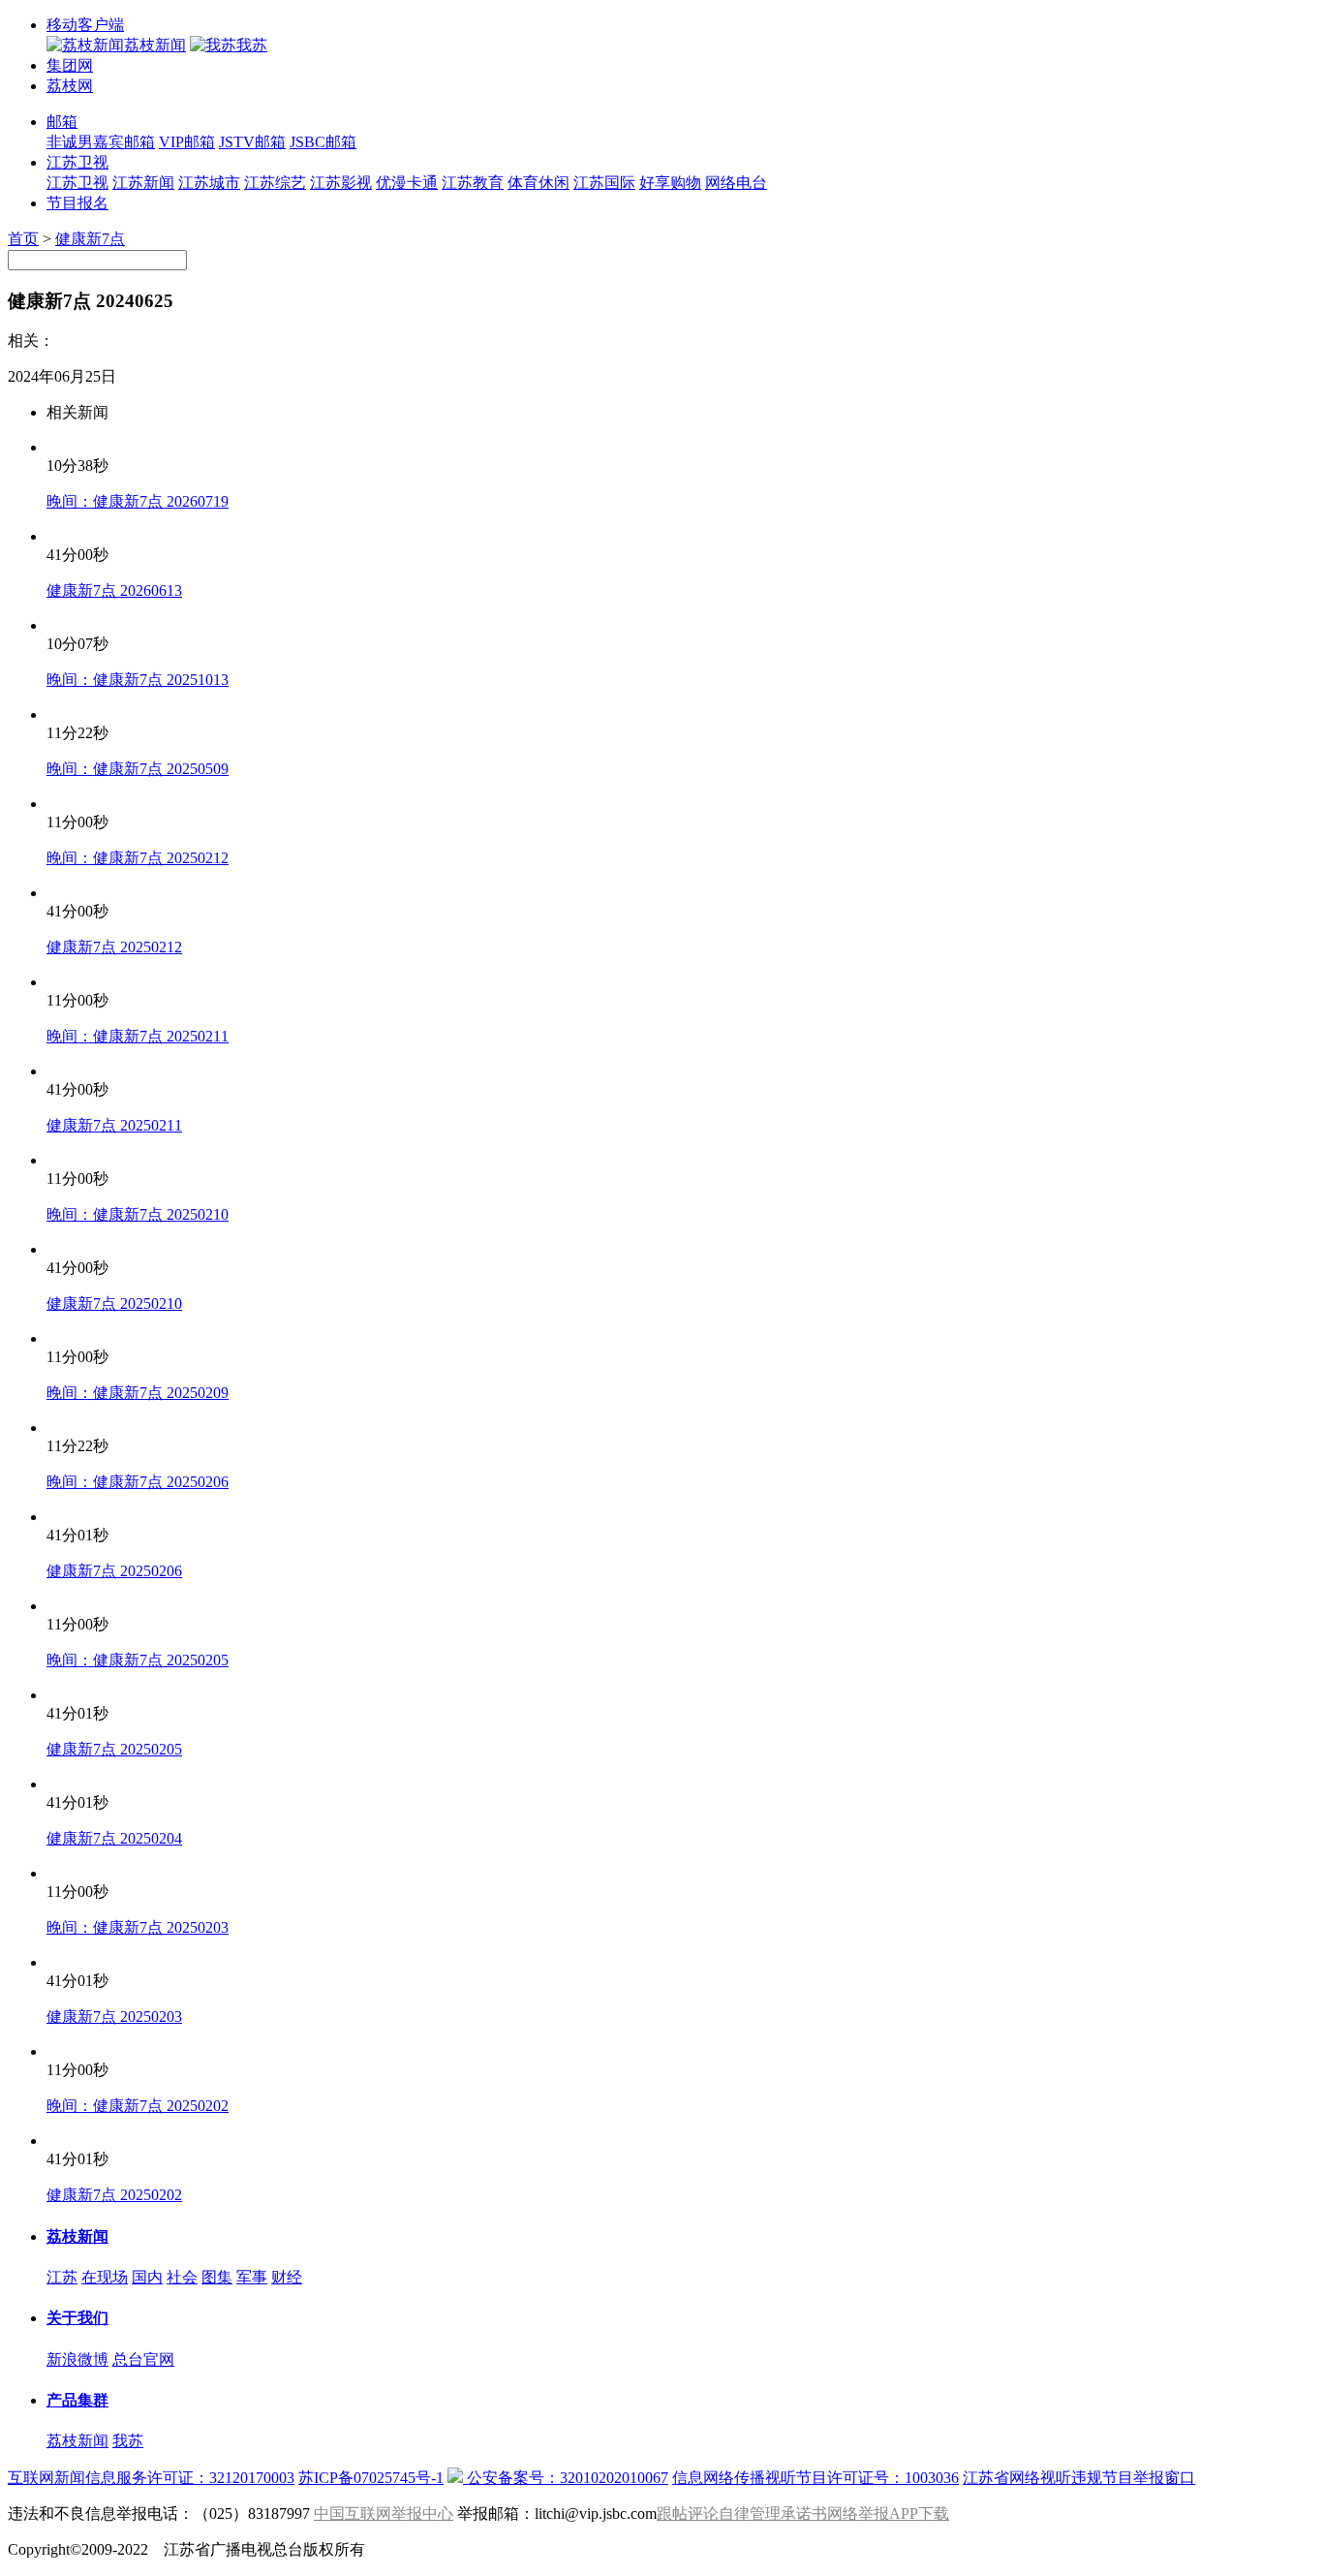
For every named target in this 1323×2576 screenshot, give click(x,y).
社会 (182, 2277)
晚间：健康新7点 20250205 (138, 1660)
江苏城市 (209, 183)
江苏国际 (604, 183)
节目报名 (77, 203)
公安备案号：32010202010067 (566, 2478)
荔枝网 (70, 86)
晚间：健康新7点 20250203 (138, 1927)
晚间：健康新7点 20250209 (138, 1393)
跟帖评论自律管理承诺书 (742, 2514)
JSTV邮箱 (252, 142)
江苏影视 (341, 183)
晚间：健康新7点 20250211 (138, 1036)
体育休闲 (538, 183)
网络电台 (736, 183)
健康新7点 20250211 (114, 1125)
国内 (147, 2277)
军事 (252, 2277)
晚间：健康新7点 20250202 (138, 2106)
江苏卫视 (77, 162)
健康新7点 (90, 239)
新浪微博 (77, 2359)
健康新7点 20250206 (114, 1571)
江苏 (62, 2277)
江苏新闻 (143, 183)
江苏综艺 (275, 183)
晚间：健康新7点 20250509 (138, 769)
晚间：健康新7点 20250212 (138, 858)
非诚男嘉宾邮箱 (101, 142)
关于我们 (77, 2318)
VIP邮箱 (187, 142)
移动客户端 (85, 25)
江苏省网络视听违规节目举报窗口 (1079, 2478)
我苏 (128, 2441)
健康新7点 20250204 (114, 1838)
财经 (287, 2277)
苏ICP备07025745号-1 (371, 2478)
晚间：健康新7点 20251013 (138, 680)
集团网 (70, 65)
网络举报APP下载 (888, 2514)
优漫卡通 (407, 183)
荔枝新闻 (77, 2236)
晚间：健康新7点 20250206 (138, 1482)
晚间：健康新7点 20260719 (138, 501)
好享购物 (670, 183)
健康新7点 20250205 (114, 1749)
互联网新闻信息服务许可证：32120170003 (151, 2478)
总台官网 (143, 2359)
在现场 (105, 2277)
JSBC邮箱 (323, 142)
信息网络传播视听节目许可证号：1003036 (815, 2478)
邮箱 (62, 122)
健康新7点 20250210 (114, 1304)
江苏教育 (473, 183)
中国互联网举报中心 (384, 2514)
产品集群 (77, 2400)
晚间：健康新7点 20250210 (138, 1214)
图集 (217, 2277)
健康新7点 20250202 (114, 2195)
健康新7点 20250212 (114, 947)
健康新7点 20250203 (114, 2017)
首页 (23, 239)
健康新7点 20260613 (114, 590)
